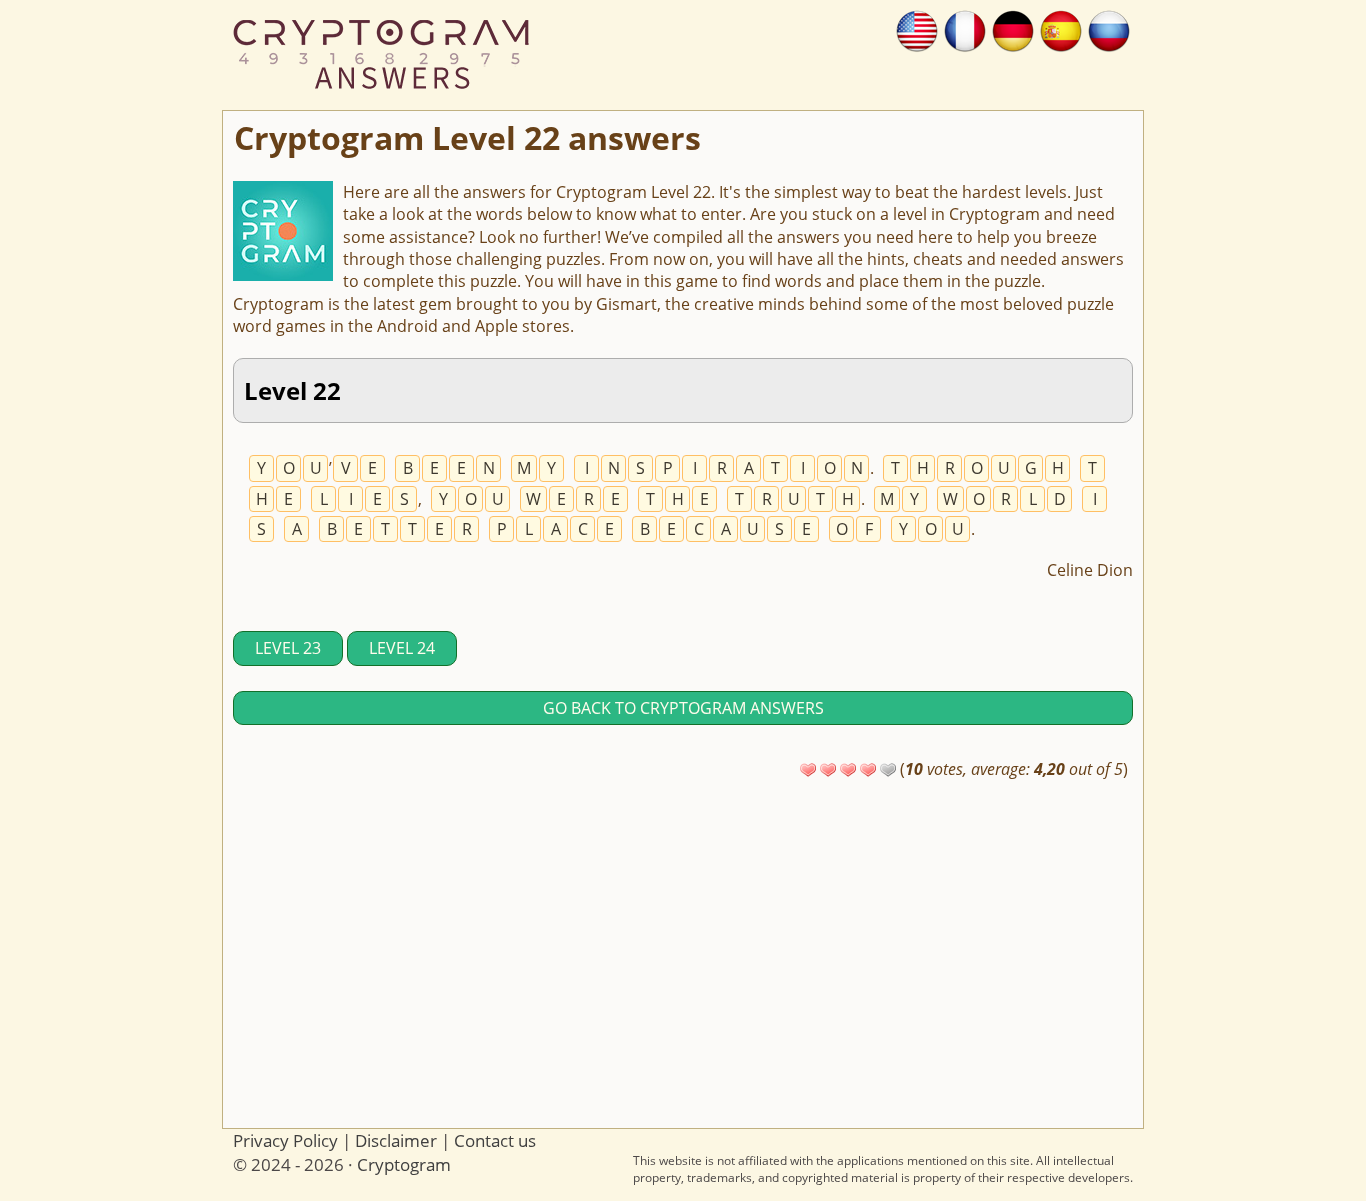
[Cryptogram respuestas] (1061, 29)
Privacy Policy (285, 1140)
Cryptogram (404, 1164)
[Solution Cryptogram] (965, 29)
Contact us (495, 1140)
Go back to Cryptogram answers (683, 708)
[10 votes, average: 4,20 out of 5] (808, 770)
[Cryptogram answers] (917, 29)
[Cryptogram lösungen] (1013, 29)
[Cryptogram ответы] (1109, 29)
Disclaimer (396, 1140)
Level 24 (402, 648)
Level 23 (288, 648)
